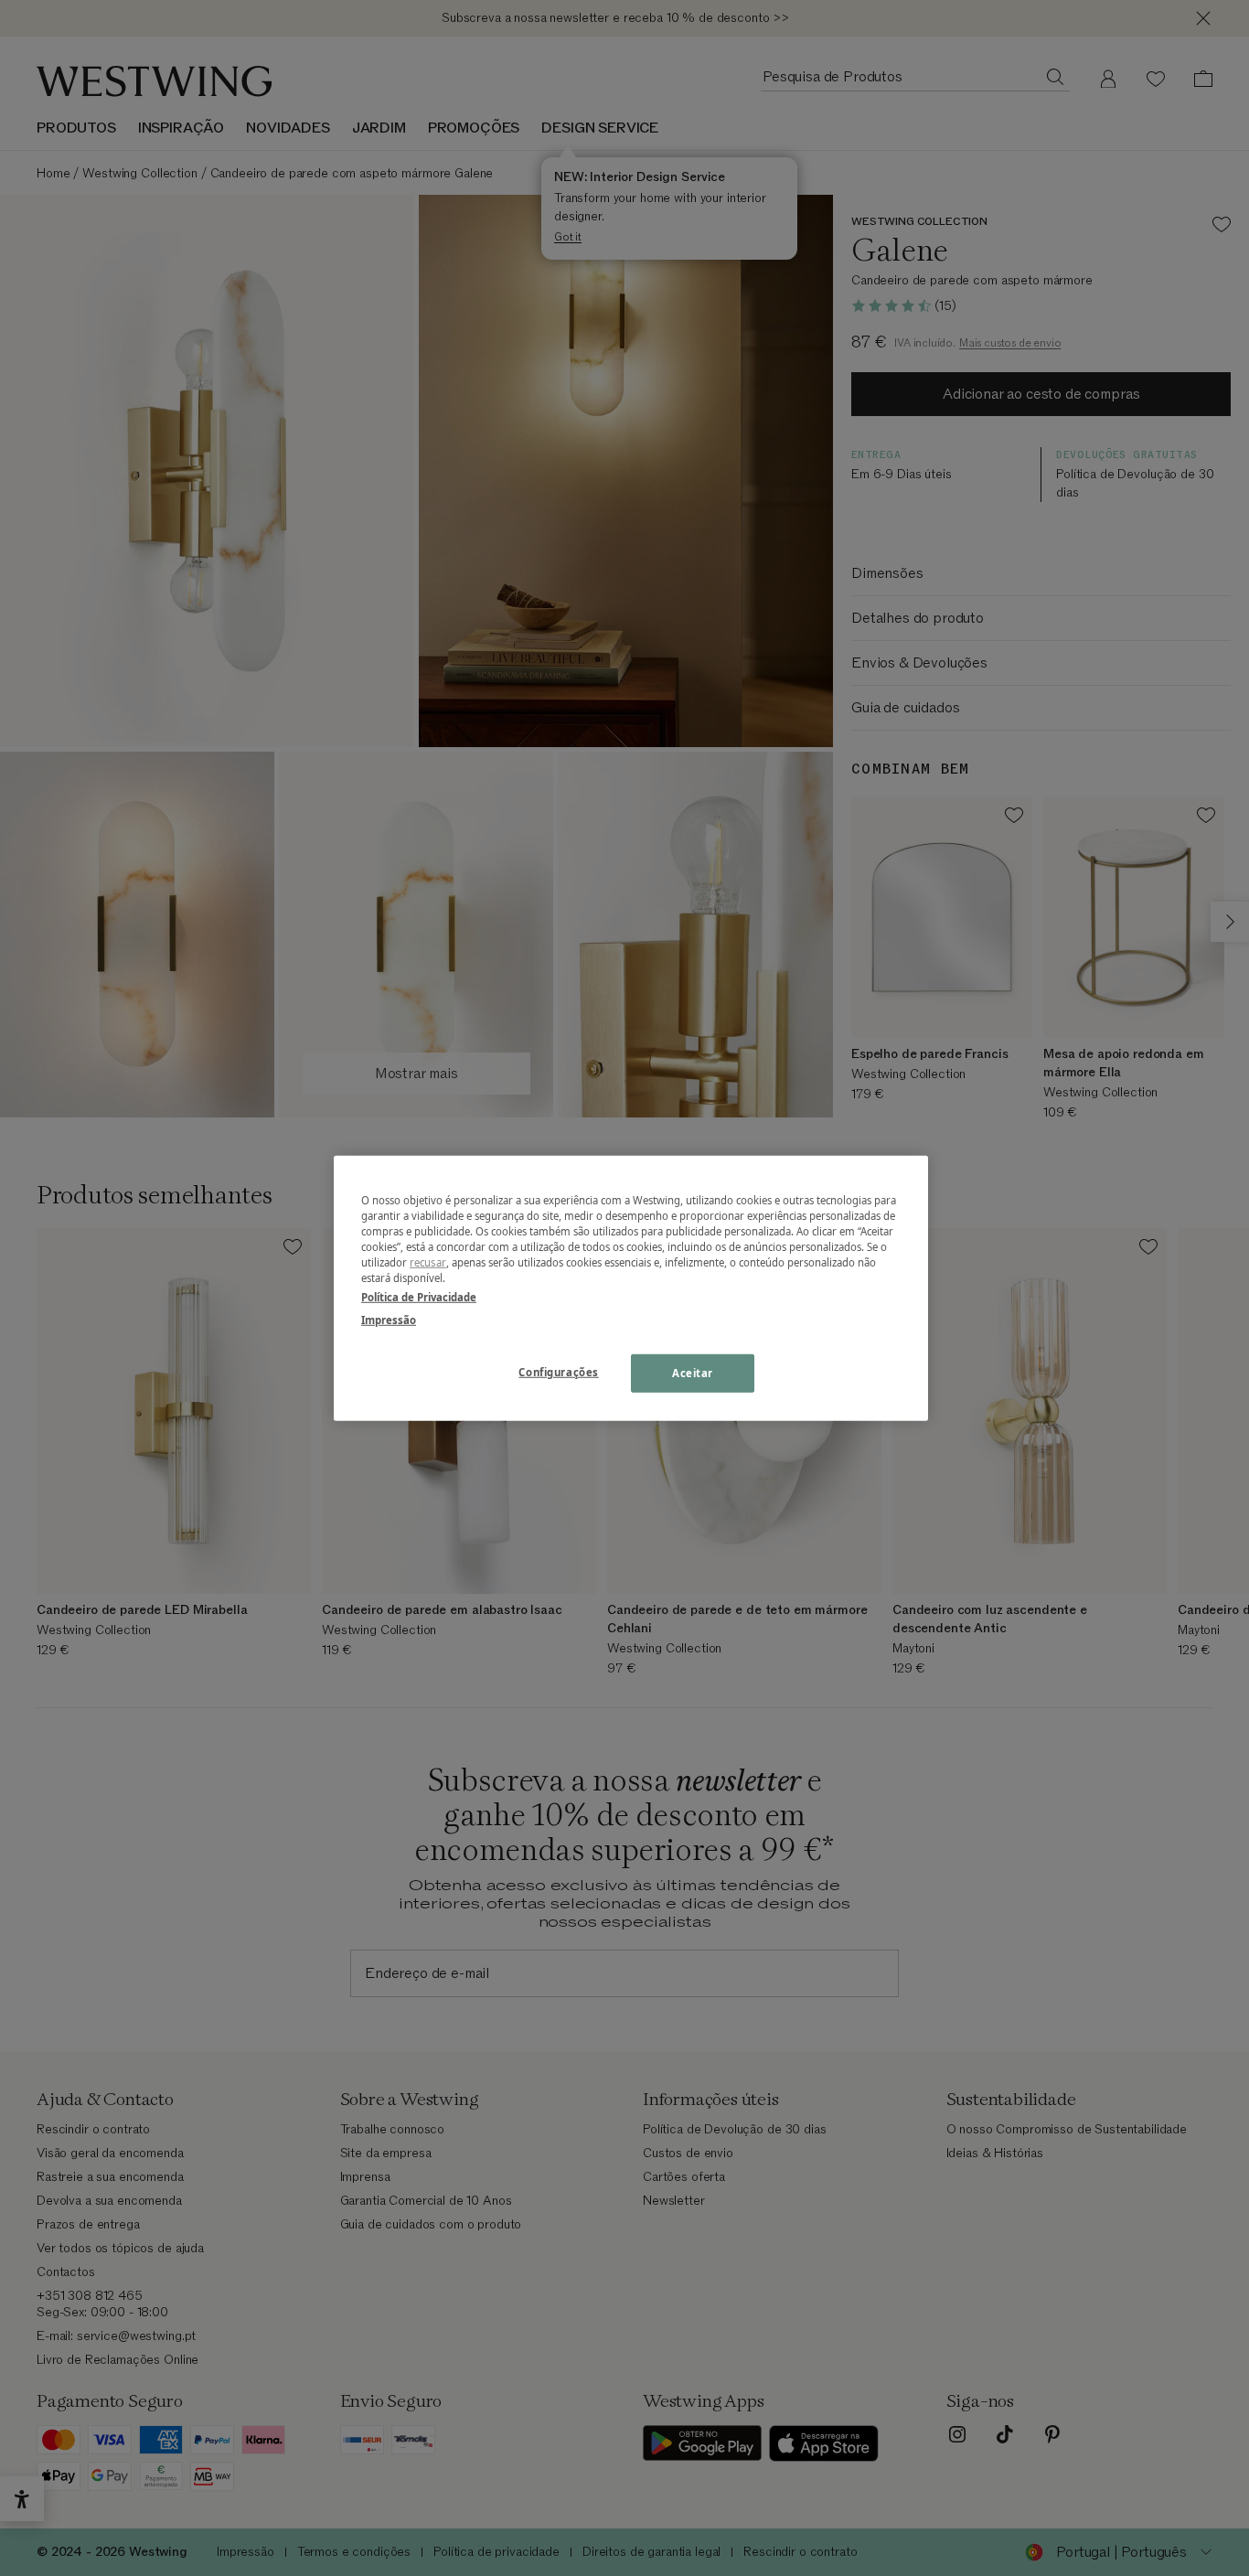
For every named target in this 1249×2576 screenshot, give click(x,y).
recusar (428, 1262)
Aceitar (693, 1373)
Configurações (558, 1372)
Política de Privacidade (419, 1297)
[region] (631, 1288)
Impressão (389, 1320)
